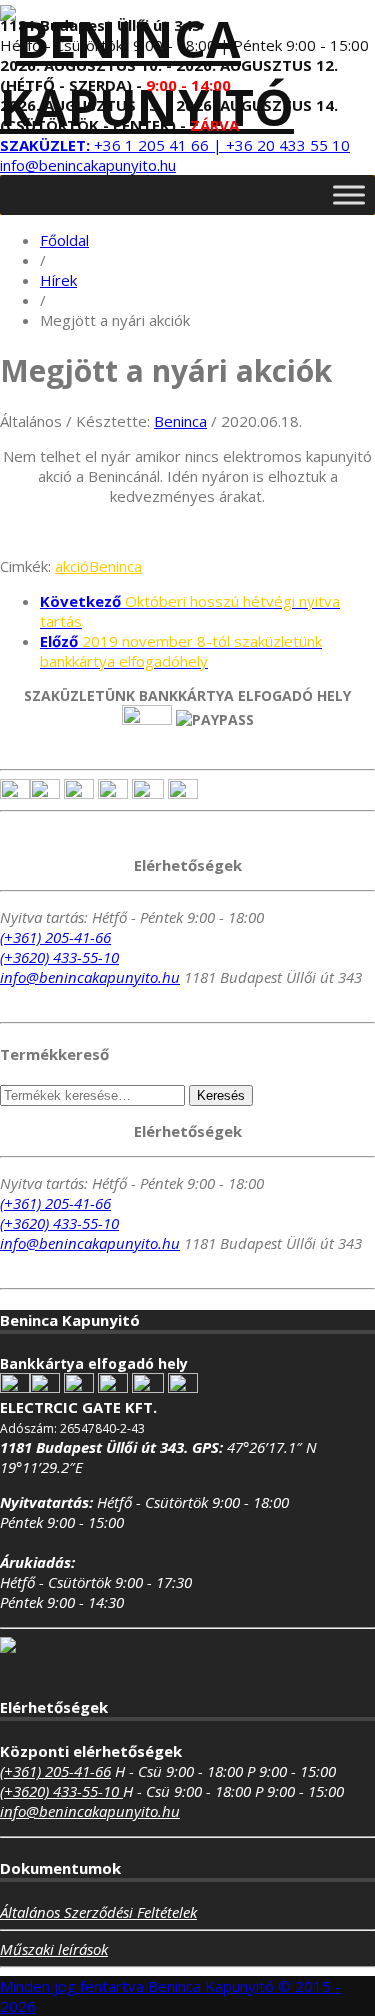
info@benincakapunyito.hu (88, 165)
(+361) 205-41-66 (55, 937)
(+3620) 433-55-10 (59, 957)
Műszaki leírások (54, 1949)
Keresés (221, 1095)
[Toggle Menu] (349, 194)
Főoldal (64, 240)
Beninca (180, 421)
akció (72, 566)
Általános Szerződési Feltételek (98, 1912)
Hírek (58, 280)
